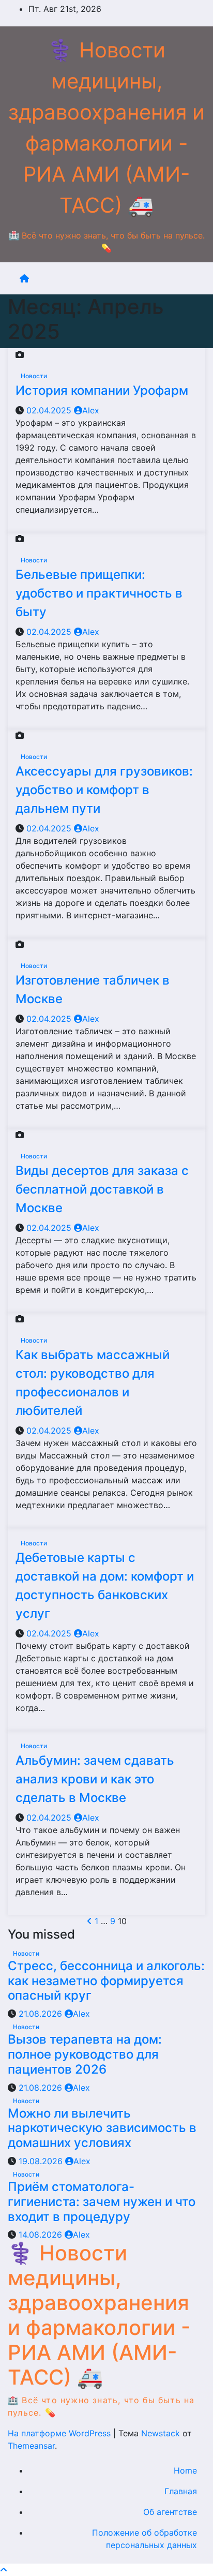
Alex (91, 410)
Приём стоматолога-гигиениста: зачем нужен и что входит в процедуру (102, 2202)
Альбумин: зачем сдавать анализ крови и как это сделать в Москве (95, 1779)
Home (185, 2470)
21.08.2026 (42, 2014)
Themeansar (31, 2446)
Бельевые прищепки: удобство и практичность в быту (99, 593)
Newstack (161, 2433)
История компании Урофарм (102, 390)
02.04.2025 (50, 410)
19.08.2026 (42, 2161)
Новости (34, 376)
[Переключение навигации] (115, 278)
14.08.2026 (42, 2235)
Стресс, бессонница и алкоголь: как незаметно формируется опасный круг (106, 1981)
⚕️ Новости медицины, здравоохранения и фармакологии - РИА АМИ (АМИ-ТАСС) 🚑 (99, 2315)
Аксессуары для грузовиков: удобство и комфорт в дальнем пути (104, 790)
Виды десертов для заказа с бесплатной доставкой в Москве (102, 1189)
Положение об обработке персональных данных (144, 2539)
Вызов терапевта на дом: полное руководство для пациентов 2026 (85, 2054)
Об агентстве (170, 2512)
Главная (181, 2491)
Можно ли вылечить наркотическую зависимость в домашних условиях (102, 2128)
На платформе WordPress (60, 2433)
